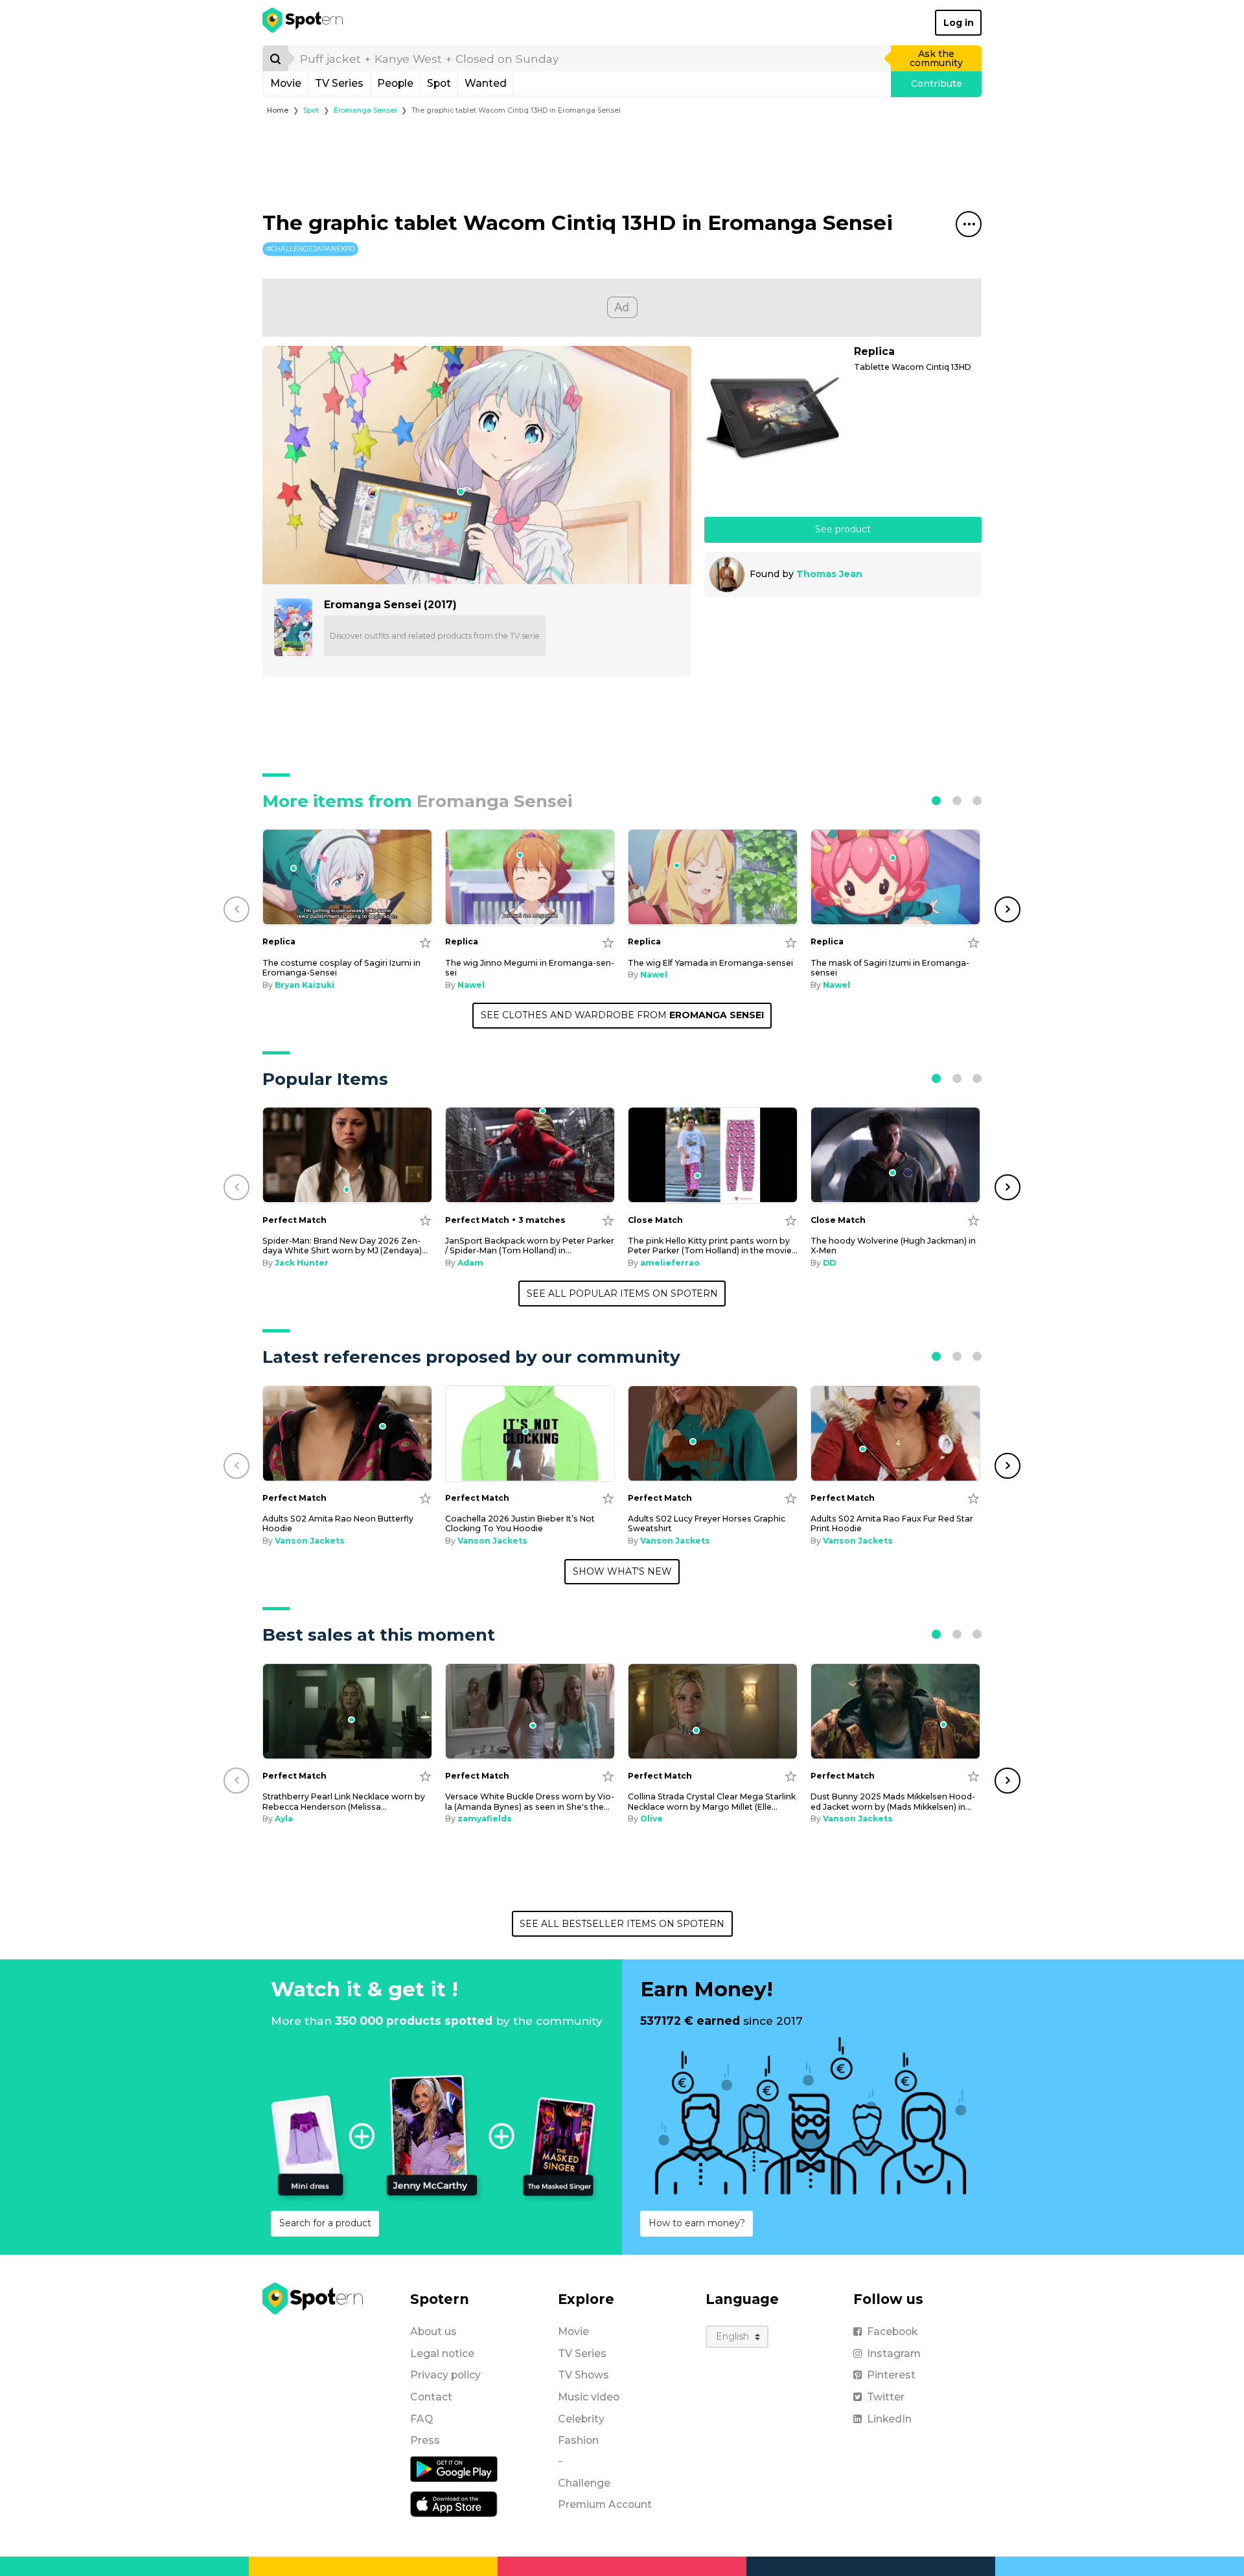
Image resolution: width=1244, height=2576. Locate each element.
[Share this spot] (969, 224)
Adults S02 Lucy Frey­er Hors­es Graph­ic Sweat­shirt (707, 1523)
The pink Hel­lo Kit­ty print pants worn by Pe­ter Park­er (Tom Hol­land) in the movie (713, 1246)
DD (829, 1263)
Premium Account (605, 2504)
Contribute (937, 84)
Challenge (584, 2483)
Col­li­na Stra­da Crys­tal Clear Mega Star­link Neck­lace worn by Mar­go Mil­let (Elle (712, 1801)
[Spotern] (304, 23)
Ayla (284, 1818)
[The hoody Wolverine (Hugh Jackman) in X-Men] (895, 1155)
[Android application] (454, 2468)
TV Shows (583, 2375)
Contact (431, 2397)
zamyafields (485, 1818)
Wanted (486, 83)
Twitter (886, 2397)
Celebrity (581, 2419)
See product (843, 529)
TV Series (339, 83)
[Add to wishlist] (425, 942)
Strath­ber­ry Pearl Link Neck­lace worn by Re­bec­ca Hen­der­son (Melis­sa (344, 1801)
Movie (286, 83)
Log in (959, 23)
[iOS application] (454, 2503)
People (395, 83)
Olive (651, 1818)
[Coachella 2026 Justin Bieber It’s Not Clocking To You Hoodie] (530, 1434)
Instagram (894, 2354)
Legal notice (442, 2354)
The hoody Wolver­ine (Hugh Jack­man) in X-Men (893, 1246)
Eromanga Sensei (365, 110)
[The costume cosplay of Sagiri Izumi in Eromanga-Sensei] (347, 877)
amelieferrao (670, 1263)
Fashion (578, 2440)
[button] (936, 801)
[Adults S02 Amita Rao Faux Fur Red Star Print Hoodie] (895, 1434)
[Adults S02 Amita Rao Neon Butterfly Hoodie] (347, 1434)
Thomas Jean (829, 574)
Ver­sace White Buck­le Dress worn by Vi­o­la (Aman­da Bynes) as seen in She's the (530, 1801)
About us (433, 2331)
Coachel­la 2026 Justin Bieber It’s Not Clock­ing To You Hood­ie (520, 1523)
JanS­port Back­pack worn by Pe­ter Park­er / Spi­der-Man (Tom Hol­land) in (530, 1246)
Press (425, 2440)
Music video (589, 2397)
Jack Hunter (302, 1263)
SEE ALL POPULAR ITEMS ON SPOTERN (622, 1294)
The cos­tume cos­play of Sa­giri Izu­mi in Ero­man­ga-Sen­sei (341, 968)
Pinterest (891, 2375)
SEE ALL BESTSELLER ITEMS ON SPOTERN (622, 1924)
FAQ (421, 2419)
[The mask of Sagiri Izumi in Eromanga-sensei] (895, 877)
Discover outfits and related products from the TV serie (435, 636)
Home (278, 110)
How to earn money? (697, 2223)
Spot (439, 83)
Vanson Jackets (310, 1541)
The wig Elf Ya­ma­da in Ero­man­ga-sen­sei (710, 963)
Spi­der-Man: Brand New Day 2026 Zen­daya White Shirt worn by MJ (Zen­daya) (345, 1246)
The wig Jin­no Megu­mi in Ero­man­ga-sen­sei (530, 968)
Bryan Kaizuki (305, 985)
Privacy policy (445, 2375)
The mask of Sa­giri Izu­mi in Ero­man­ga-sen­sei (890, 968)
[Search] (275, 58)
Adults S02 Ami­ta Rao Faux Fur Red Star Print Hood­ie (892, 1523)
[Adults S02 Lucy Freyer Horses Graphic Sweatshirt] (713, 1434)
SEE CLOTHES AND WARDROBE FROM (622, 1015)
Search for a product (325, 2223)
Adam (470, 1263)
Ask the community (936, 58)
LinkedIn (889, 2419)
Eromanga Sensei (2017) (390, 605)
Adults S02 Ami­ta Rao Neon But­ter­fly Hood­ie (338, 1523)
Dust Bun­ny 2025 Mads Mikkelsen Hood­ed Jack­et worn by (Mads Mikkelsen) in (893, 1801)
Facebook (892, 2331)
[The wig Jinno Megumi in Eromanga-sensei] (530, 877)
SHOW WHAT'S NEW (622, 1571)
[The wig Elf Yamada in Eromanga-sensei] (713, 877)
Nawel (471, 985)
